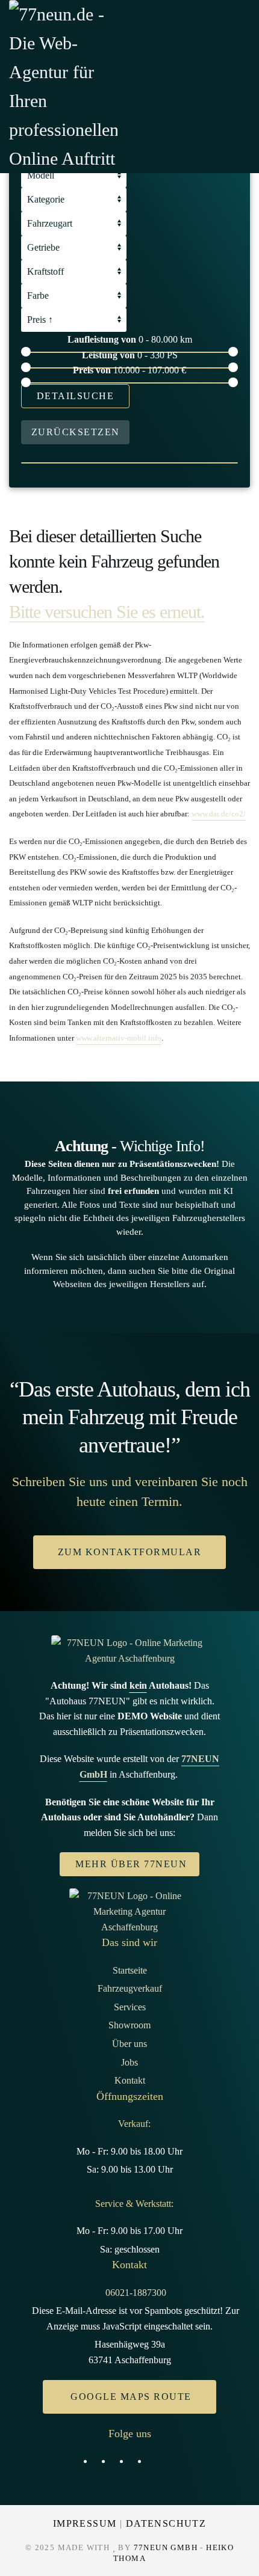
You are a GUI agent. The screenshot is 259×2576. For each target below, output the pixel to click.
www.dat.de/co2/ (219, 814)
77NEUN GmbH (166, 2547)
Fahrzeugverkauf (130, 1988)
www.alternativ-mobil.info (119, 1038)
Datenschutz (166, 2523)
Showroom (129, 2025)
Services (130, 2007)
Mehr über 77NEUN (131, 1864)
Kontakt (130, 2080)
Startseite (130, 1970)
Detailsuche (76, 396)
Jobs (129, 2062)
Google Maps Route (131, 2397)
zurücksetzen (76, 432)
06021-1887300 (136, 2293)
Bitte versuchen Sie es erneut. (107, 612)
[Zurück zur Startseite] (63, 87)
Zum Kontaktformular (130, 1552)
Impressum (85, 2523)
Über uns (129, 2044)
